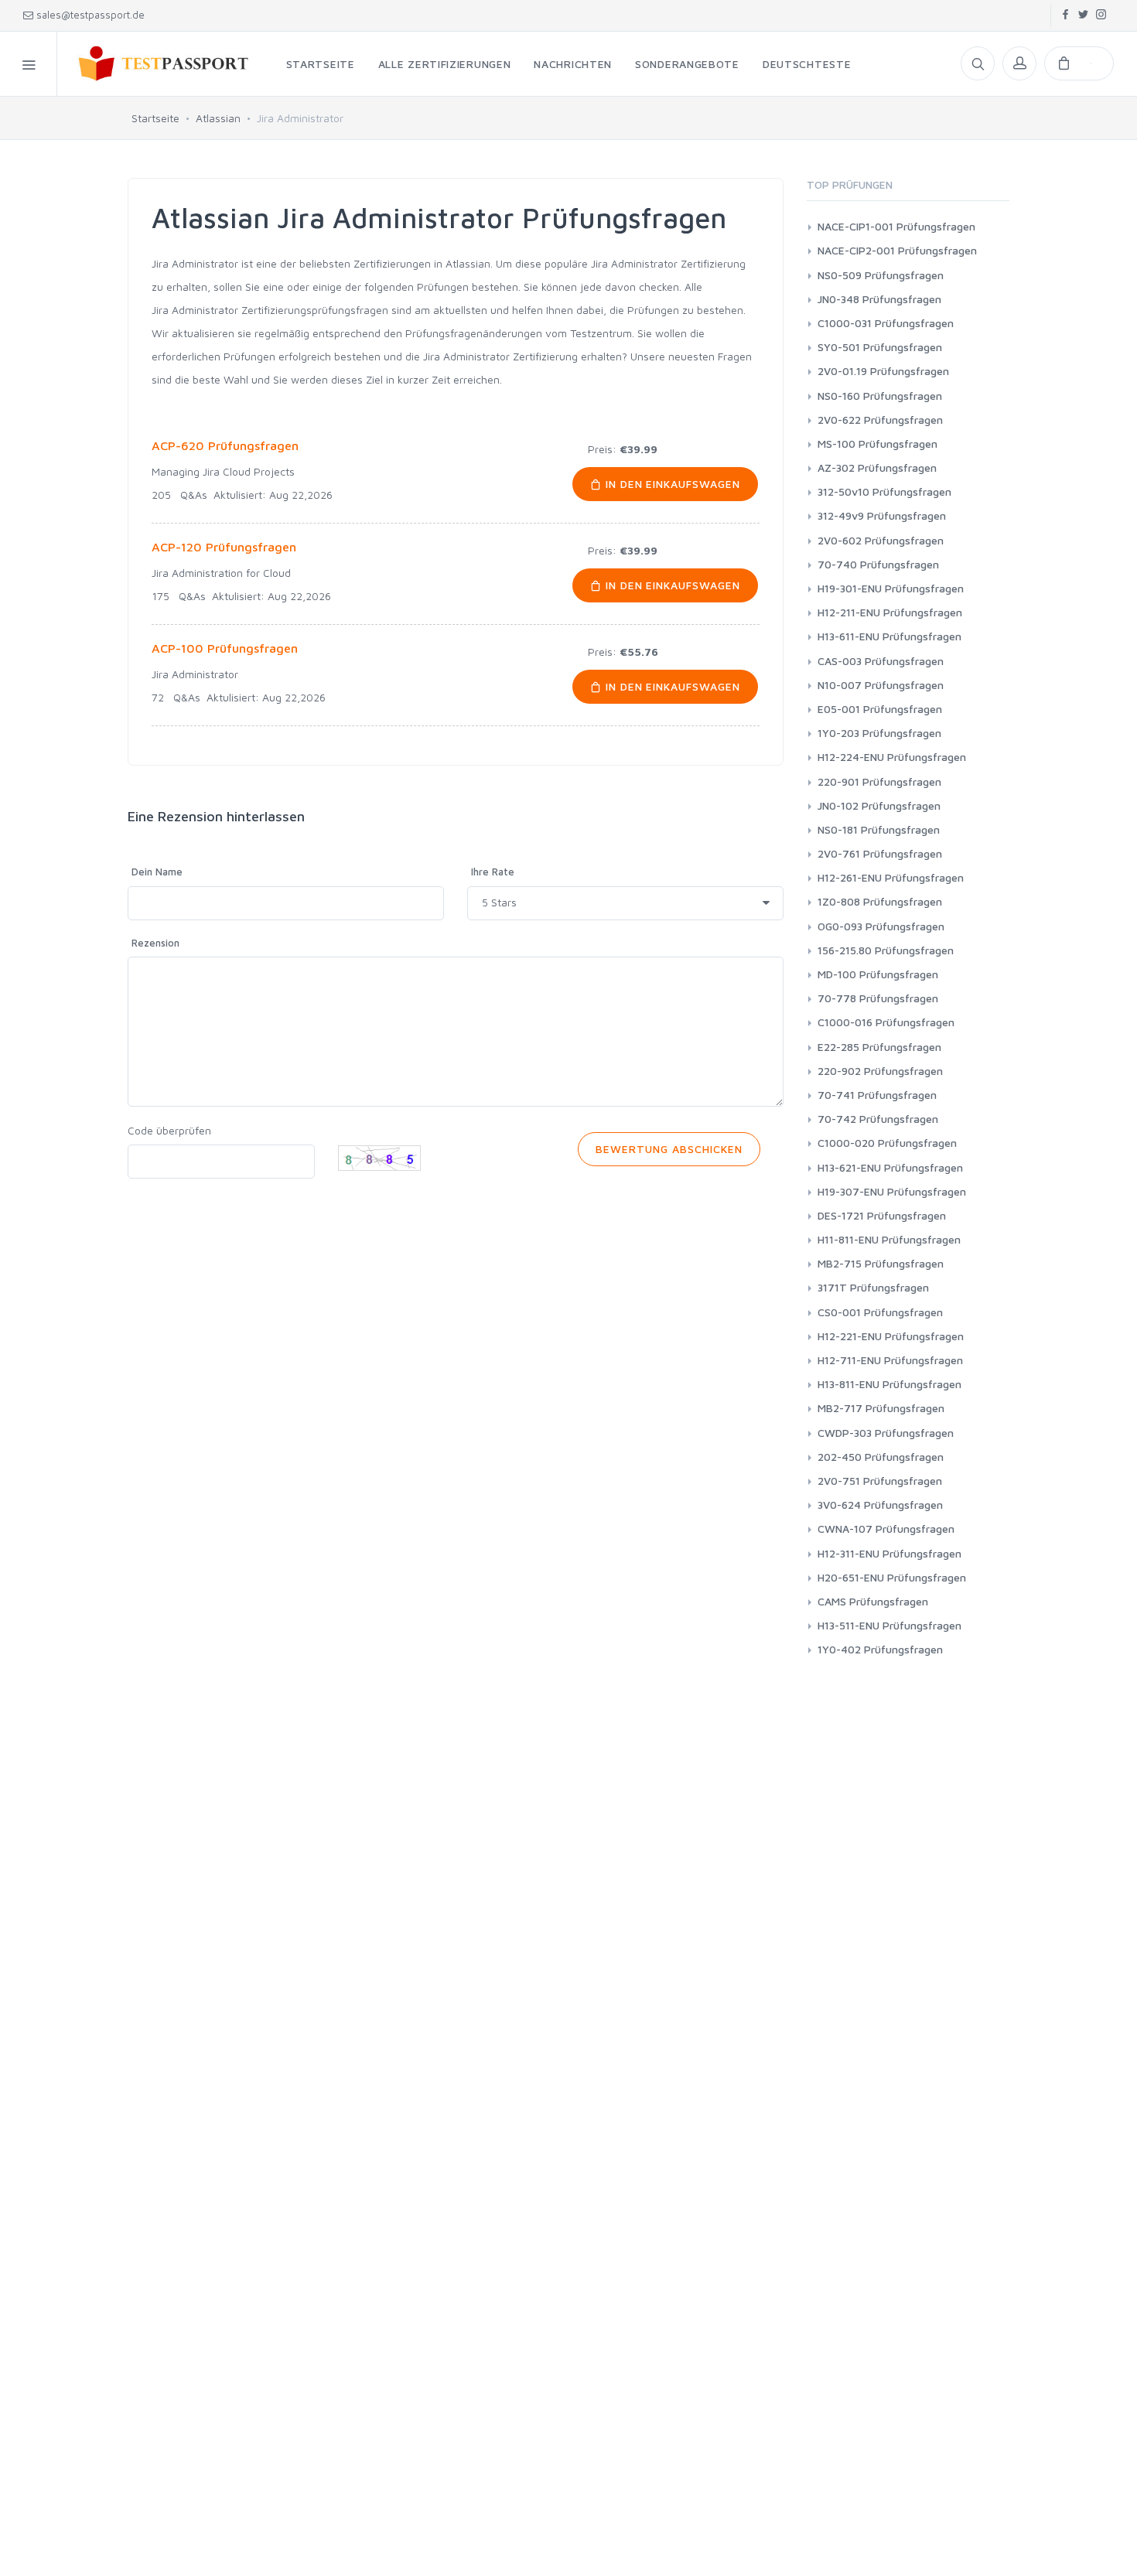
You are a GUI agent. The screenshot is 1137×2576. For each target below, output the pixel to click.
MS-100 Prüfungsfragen (878, 444)
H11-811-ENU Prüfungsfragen (889, 1239)
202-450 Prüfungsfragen (881, 1457)
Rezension (155, 943)
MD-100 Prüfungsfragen (878, 974)
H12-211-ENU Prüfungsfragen (890, 612)
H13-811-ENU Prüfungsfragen (889, 1384)
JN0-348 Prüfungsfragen (879, 299)
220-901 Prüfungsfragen (879, 781)
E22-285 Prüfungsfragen (879, 1047)
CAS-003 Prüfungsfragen (881, 661)
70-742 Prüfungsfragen (878, 1119)
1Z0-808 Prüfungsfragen (880, 901)
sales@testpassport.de (90, 15)
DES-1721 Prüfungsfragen (882, 1215)
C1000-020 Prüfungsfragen (887, 1143)
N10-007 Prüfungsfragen (881, 685)
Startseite (155, 118)
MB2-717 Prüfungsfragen (881, 1408)
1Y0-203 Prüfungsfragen (879, 733)
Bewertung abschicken (669, 1149)
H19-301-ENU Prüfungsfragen (891, 588)
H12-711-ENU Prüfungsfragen (890, 1360)
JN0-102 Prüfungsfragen (879, 805)
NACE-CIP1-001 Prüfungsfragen (896, 226)
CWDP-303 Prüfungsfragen (886, 1433)
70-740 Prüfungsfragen (878, 564)
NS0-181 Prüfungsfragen (879, 829)
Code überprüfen (169, 1130)
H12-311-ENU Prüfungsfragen (889, 1553)
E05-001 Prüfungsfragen (880, 709)
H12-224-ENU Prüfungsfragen (892, 757)
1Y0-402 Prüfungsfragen (880, 1649)
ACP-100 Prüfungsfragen (225, 648)
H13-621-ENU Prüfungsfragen (890, 1167)
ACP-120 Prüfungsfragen (224, 547)
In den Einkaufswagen (671, 484)
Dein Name (157, 872)
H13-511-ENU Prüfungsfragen (889, 1625)
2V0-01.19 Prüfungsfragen (883, 371)
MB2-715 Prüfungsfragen (881, 1263)
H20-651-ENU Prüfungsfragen (892, 1577)
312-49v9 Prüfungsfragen (882, 515)
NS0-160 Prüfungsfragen (880, 396)
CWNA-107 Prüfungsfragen (886, 1529)
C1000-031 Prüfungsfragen (886, 323)
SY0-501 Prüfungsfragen (880, 347)
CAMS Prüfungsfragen (873, 1601)
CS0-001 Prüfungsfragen (880, 1312)
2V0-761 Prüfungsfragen (880, 853)
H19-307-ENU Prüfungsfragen (892, 1191)
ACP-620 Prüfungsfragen (225, 445)
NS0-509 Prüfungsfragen (881, 275)
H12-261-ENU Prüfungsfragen (891, 877)
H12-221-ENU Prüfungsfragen (891, 1336)
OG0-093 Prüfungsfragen (881, 926)
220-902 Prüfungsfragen (880, 1071)
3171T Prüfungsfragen (873, 1287)
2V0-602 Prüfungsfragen (881, 540)
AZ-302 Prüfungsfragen (877, 467)
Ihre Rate (493, 872)
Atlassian (218, 118)
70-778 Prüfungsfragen (878, 998)
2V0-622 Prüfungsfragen (880, 420)
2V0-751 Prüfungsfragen (880, 1481)
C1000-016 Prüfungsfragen (886, 1022)
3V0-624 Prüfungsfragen (880, 1505)
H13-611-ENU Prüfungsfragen (889, 636)
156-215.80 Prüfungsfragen (886, 950)
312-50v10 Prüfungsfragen (884, 491)
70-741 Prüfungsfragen (877, 1095)
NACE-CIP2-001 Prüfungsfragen (897, 250)
